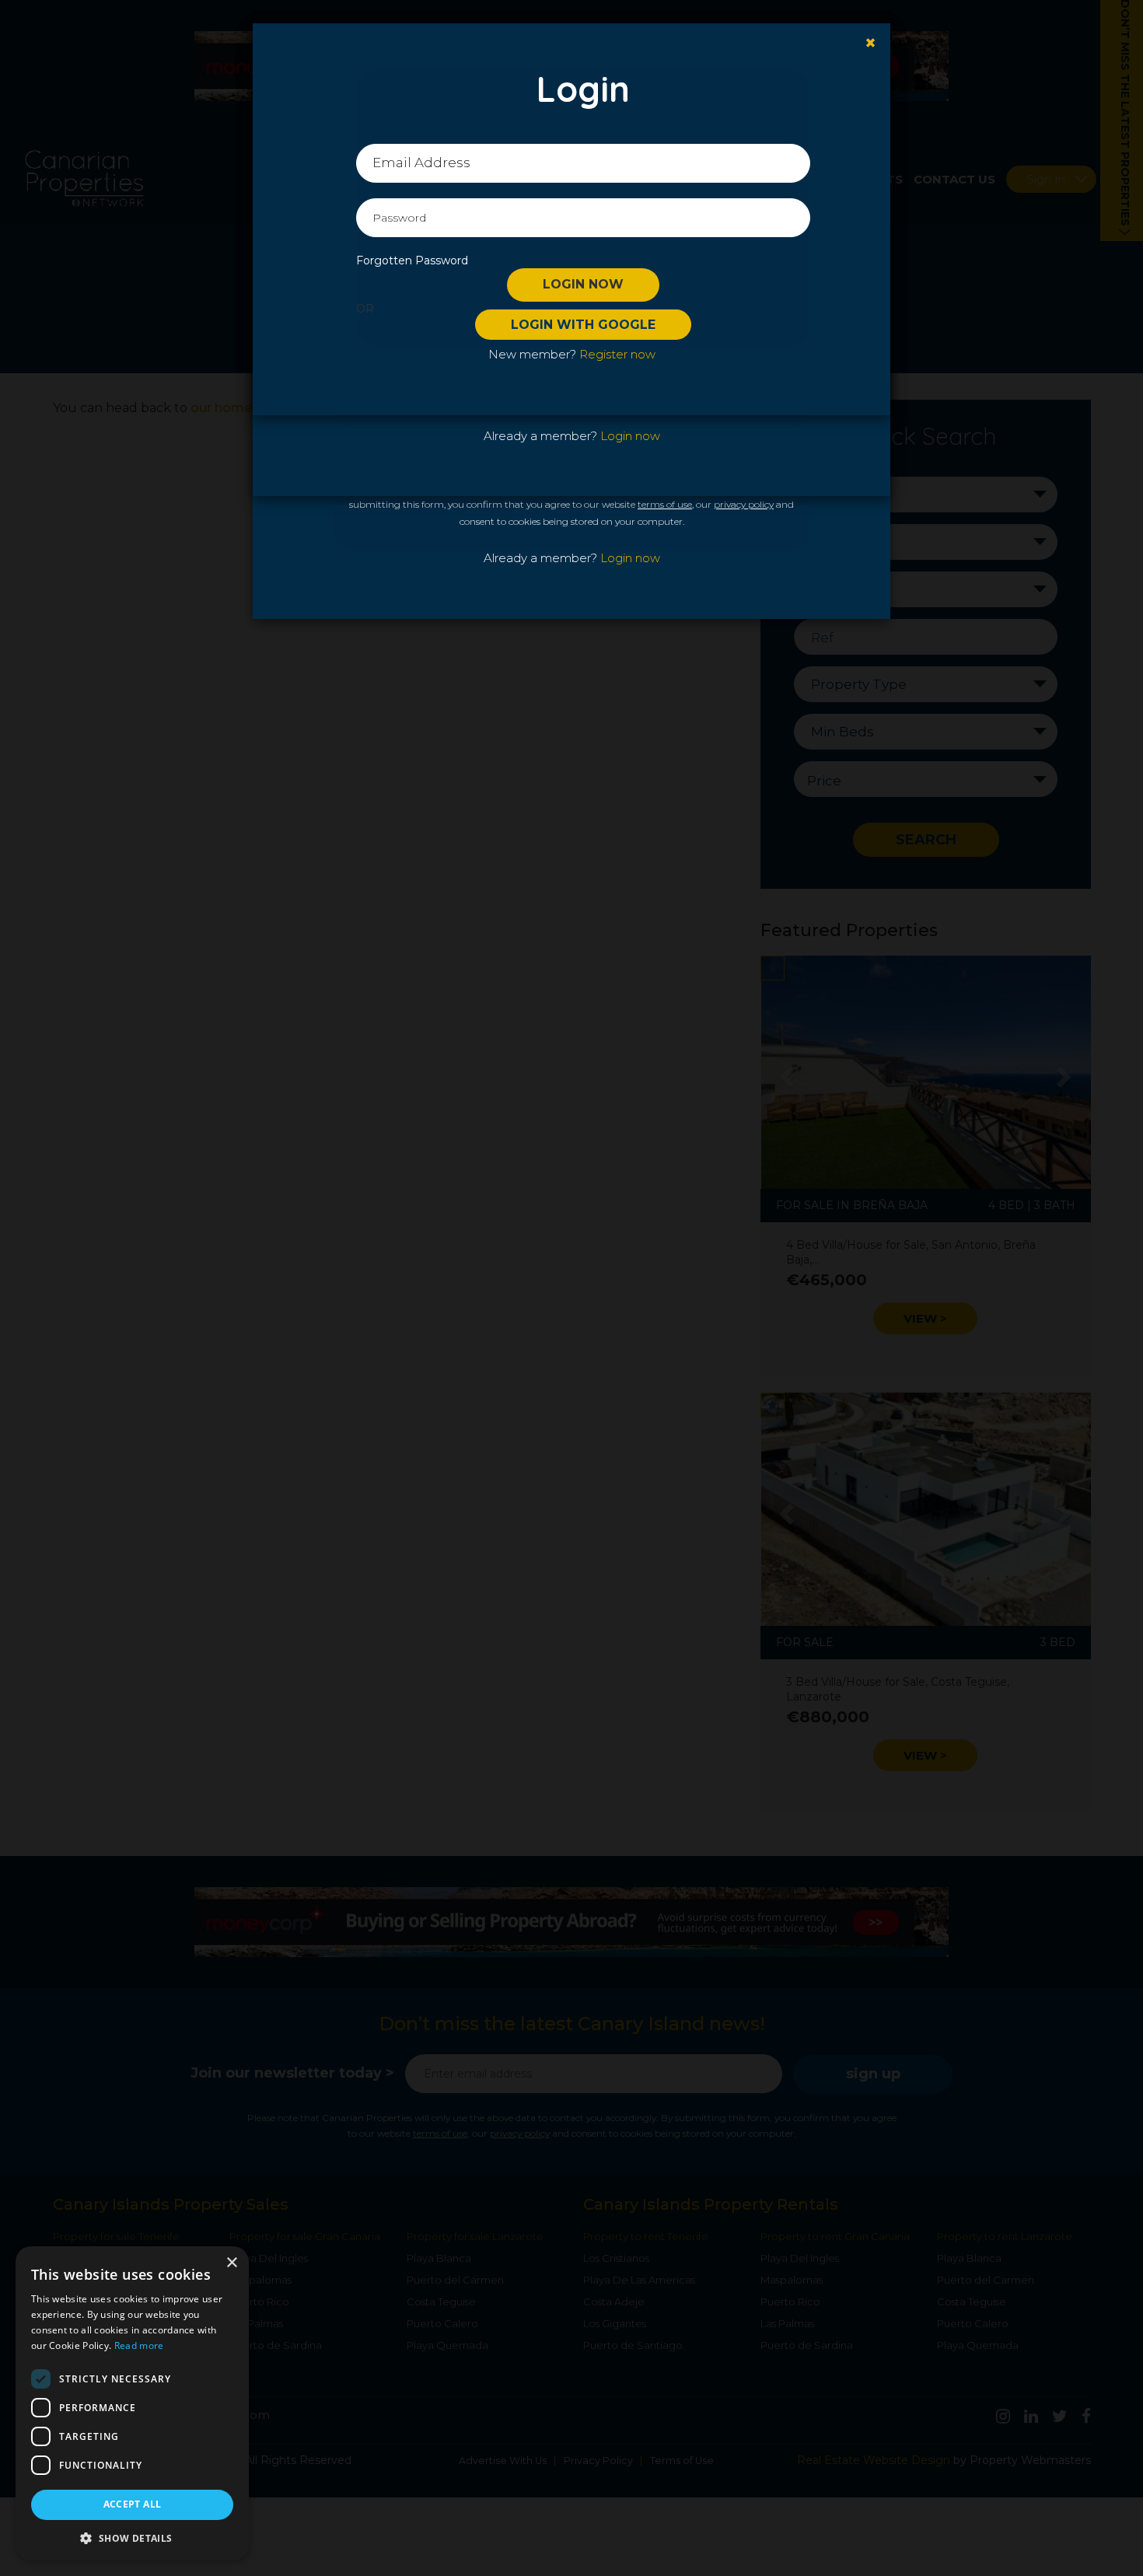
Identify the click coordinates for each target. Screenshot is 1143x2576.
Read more (139, 2345)
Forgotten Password (412, 260)
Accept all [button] (133, 2504)
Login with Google (583, 325)
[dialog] (132, 2403)
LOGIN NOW (583, 284)
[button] (132, 2538)
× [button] (231, 2263)
